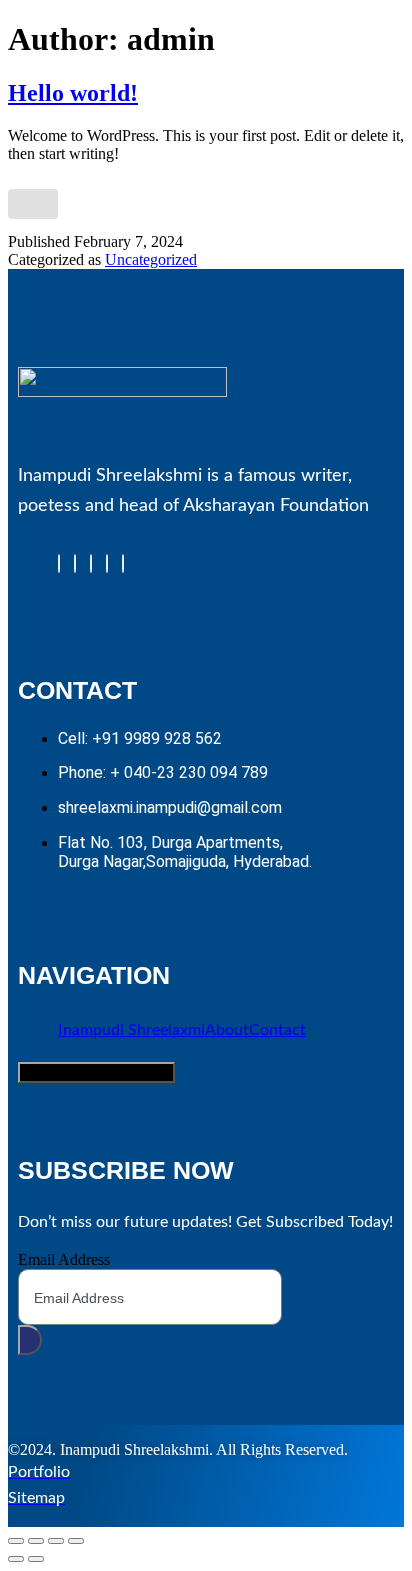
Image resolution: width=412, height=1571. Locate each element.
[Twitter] (75, 563)
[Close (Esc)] (76, 1541)
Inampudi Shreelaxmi (131, 1030)
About (227, 1030)
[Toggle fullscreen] (36, 1541)
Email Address (64, 1259)
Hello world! (73, 93)
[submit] (30, 1340)
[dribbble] (107, 563)
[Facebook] (59, 563)
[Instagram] (123, 563)
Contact (277, 1030)
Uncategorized (151, 259)
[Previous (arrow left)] (16, 1559)
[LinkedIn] (91, 563)
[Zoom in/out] (16, 1541)
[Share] (56, 1541)
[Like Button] (33, 204)
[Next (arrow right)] (36, 1559)
